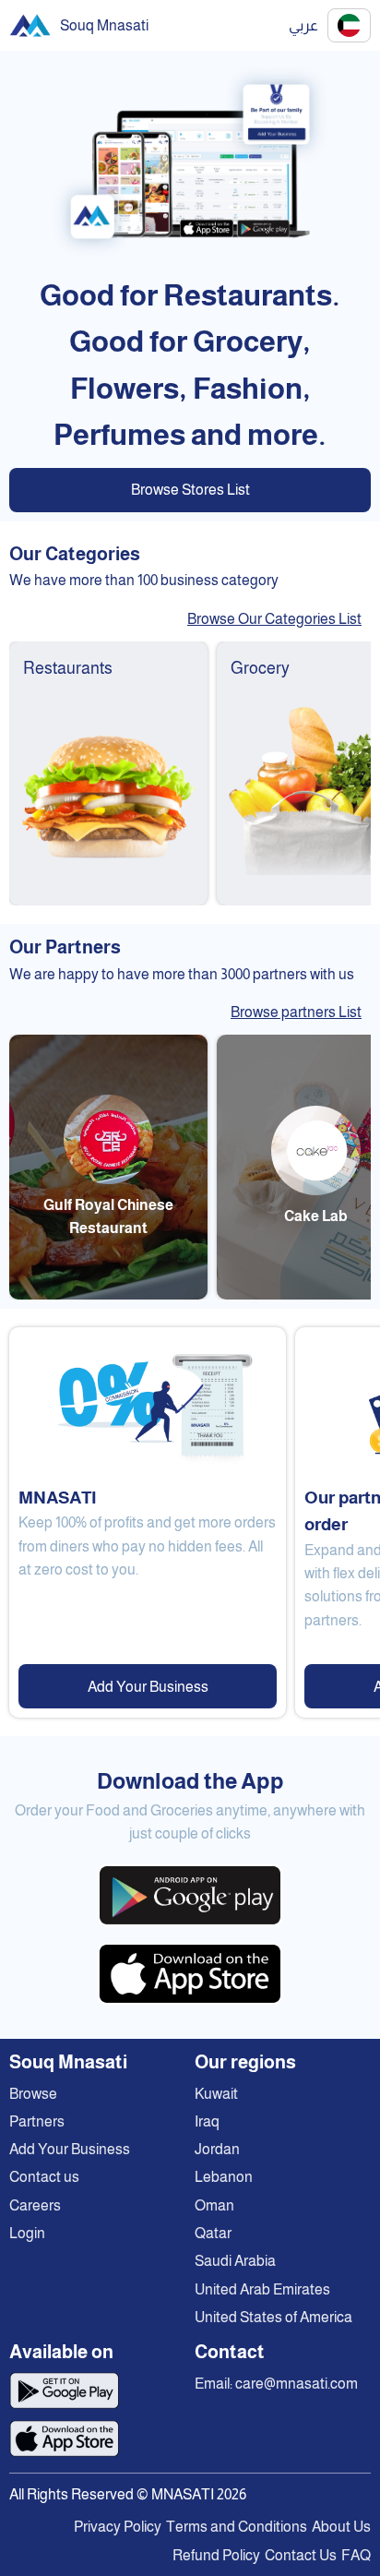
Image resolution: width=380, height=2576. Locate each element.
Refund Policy (216, 2555)
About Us (341, 2527)
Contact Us (301, 2555)
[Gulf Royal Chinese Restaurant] (108, 1294)
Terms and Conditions (237, 2527)
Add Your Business (148, 1687)
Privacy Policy (118, 2527)
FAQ (356, 2555)
